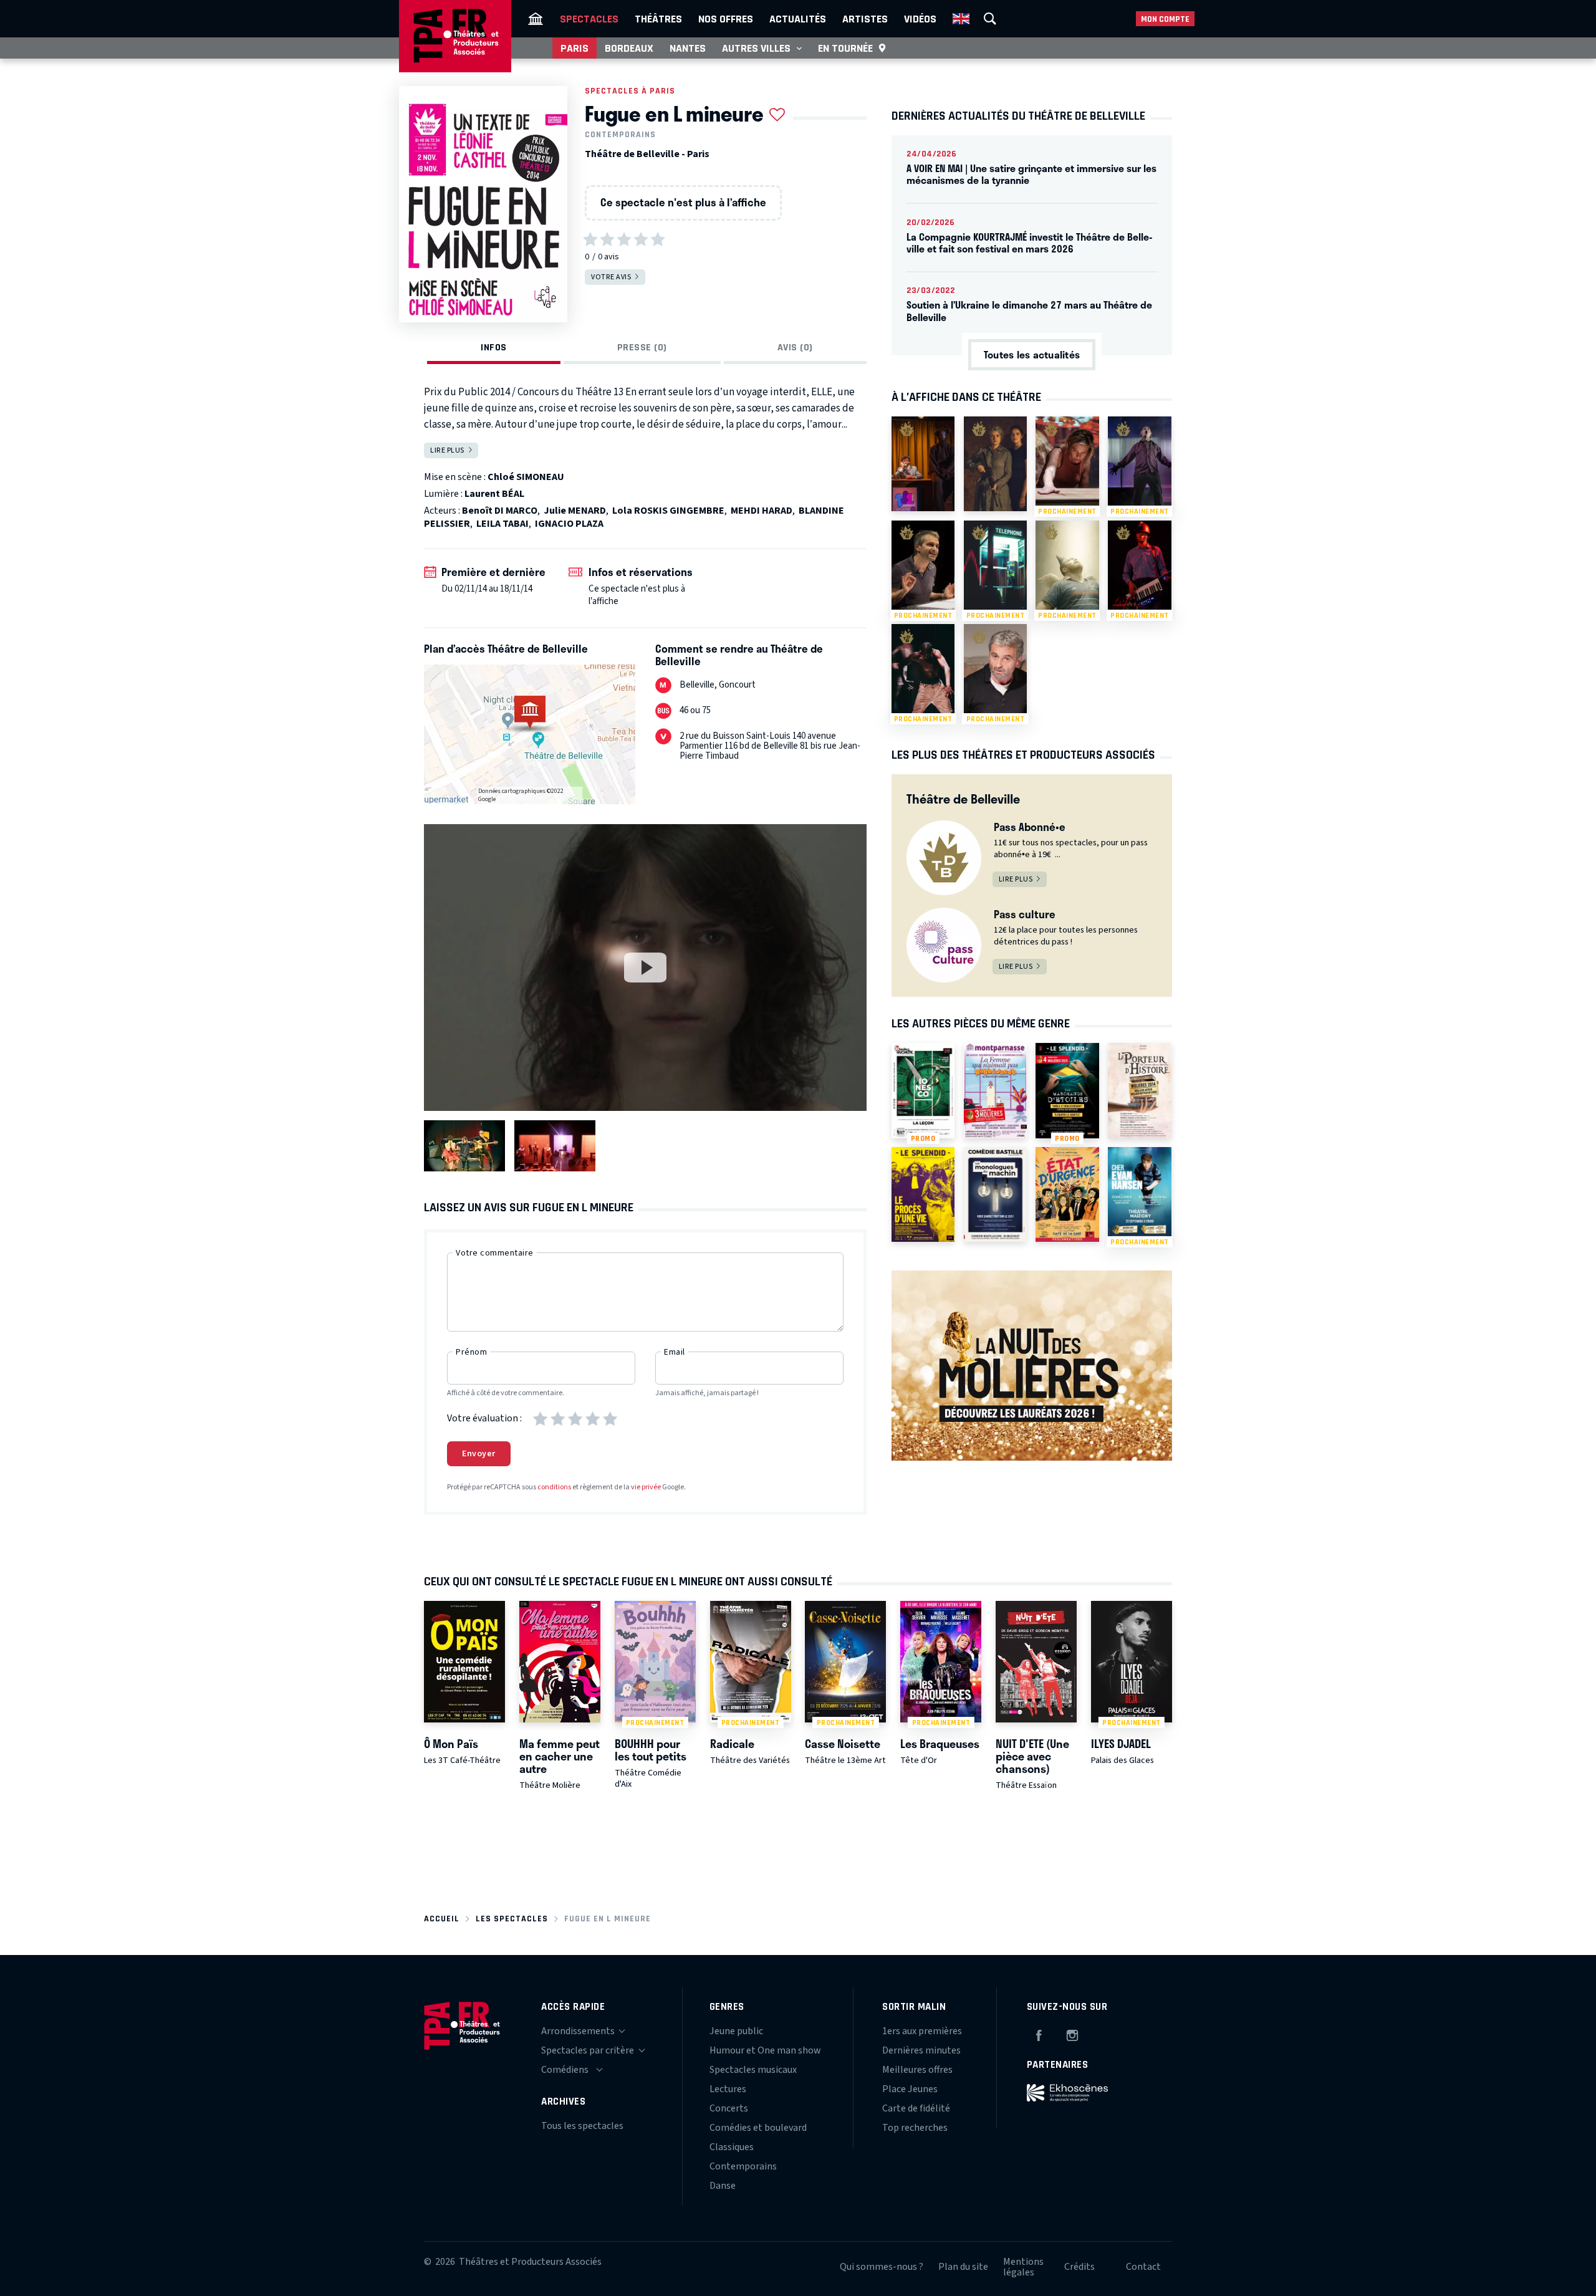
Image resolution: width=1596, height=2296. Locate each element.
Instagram (1072, 2034)
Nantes (688, 48)
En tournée (845, 48)
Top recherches (915, 2128)
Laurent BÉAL (494, 494)
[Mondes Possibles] (995, 464)
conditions (554, 1487)
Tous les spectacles (582, 2126)
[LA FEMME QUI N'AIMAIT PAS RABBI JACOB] (995, 1090)
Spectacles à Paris (630, 91)
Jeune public (736, 2031)
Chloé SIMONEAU (526, 477)
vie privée (646, 1487)
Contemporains (620, 135)
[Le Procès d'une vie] (923, 1194)
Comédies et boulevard (758, 2128)
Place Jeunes (910, 2089)
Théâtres (658, 19)
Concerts (729, 2108)
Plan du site (963, 2267)
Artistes (865, 19)
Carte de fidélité (916, 2108)
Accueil (442, 1919)
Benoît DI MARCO (500, 511)
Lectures (728, 2089)
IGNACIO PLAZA (569, 524)
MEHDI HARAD (762, 511)
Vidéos (920, 19)
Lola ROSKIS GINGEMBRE (668, 511)
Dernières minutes (921, 2050)
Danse (723, 2186)
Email (675, 1352)
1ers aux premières (922, 2031)
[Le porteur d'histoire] (1139, 1090)
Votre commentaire (495, 1253)
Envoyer (479, 1454)
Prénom (471, 1352)
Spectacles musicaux (753, 2070)
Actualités (798, 19)
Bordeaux (629, 48)
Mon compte (1165, 19)
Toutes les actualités (1032, 354)
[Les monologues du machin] (995, 1194)
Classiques (732, 2147)
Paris (574, 48)
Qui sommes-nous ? (882, 2267)
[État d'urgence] (1067, 1194)
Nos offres (726, 19)
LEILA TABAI (502, 524)
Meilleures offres (917, 2070)
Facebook (1039, 2034)
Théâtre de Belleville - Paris (647, 154)
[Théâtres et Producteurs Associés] (536, 19)
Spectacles (589, 19)
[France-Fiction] (923, 464)
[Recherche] (990, 19)
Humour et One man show (765, 2050)
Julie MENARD (575, 511)
